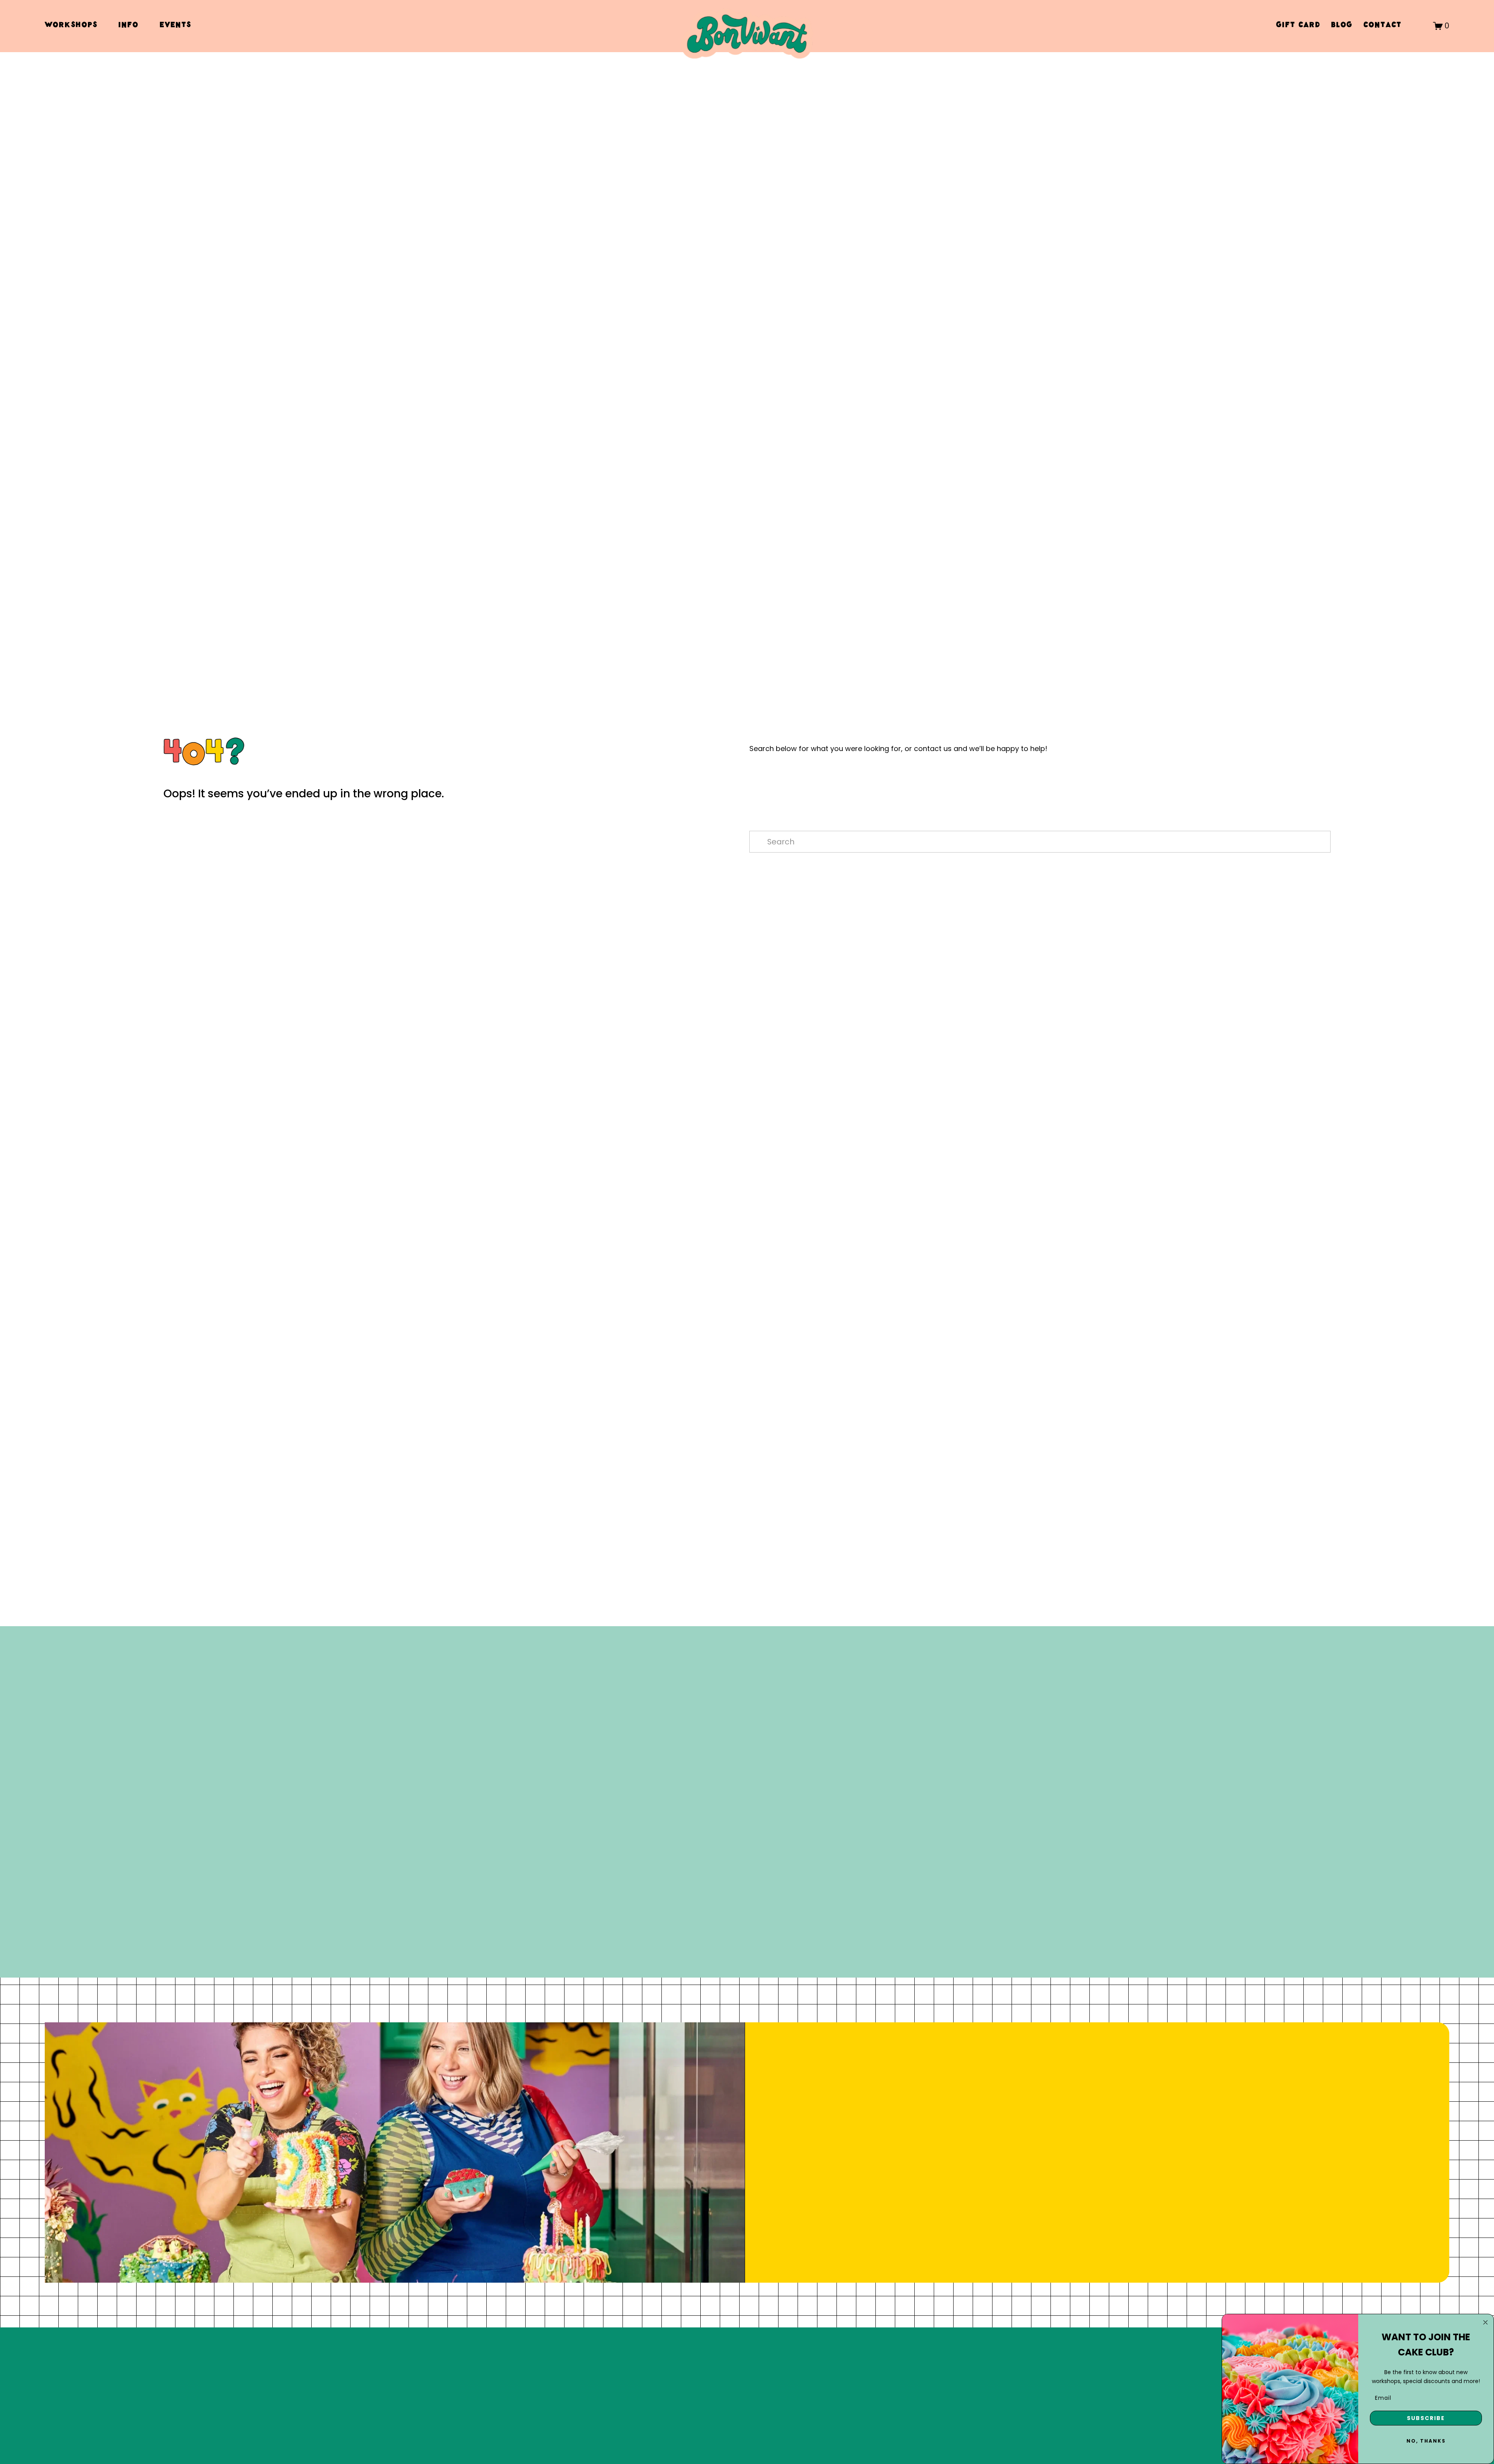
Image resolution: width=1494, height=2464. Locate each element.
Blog (1342, 26)
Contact (1382, 26)
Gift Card (1298, 26)
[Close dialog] (1485, 2322)
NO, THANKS (1426, 2441)
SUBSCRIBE (1426, 2418)
